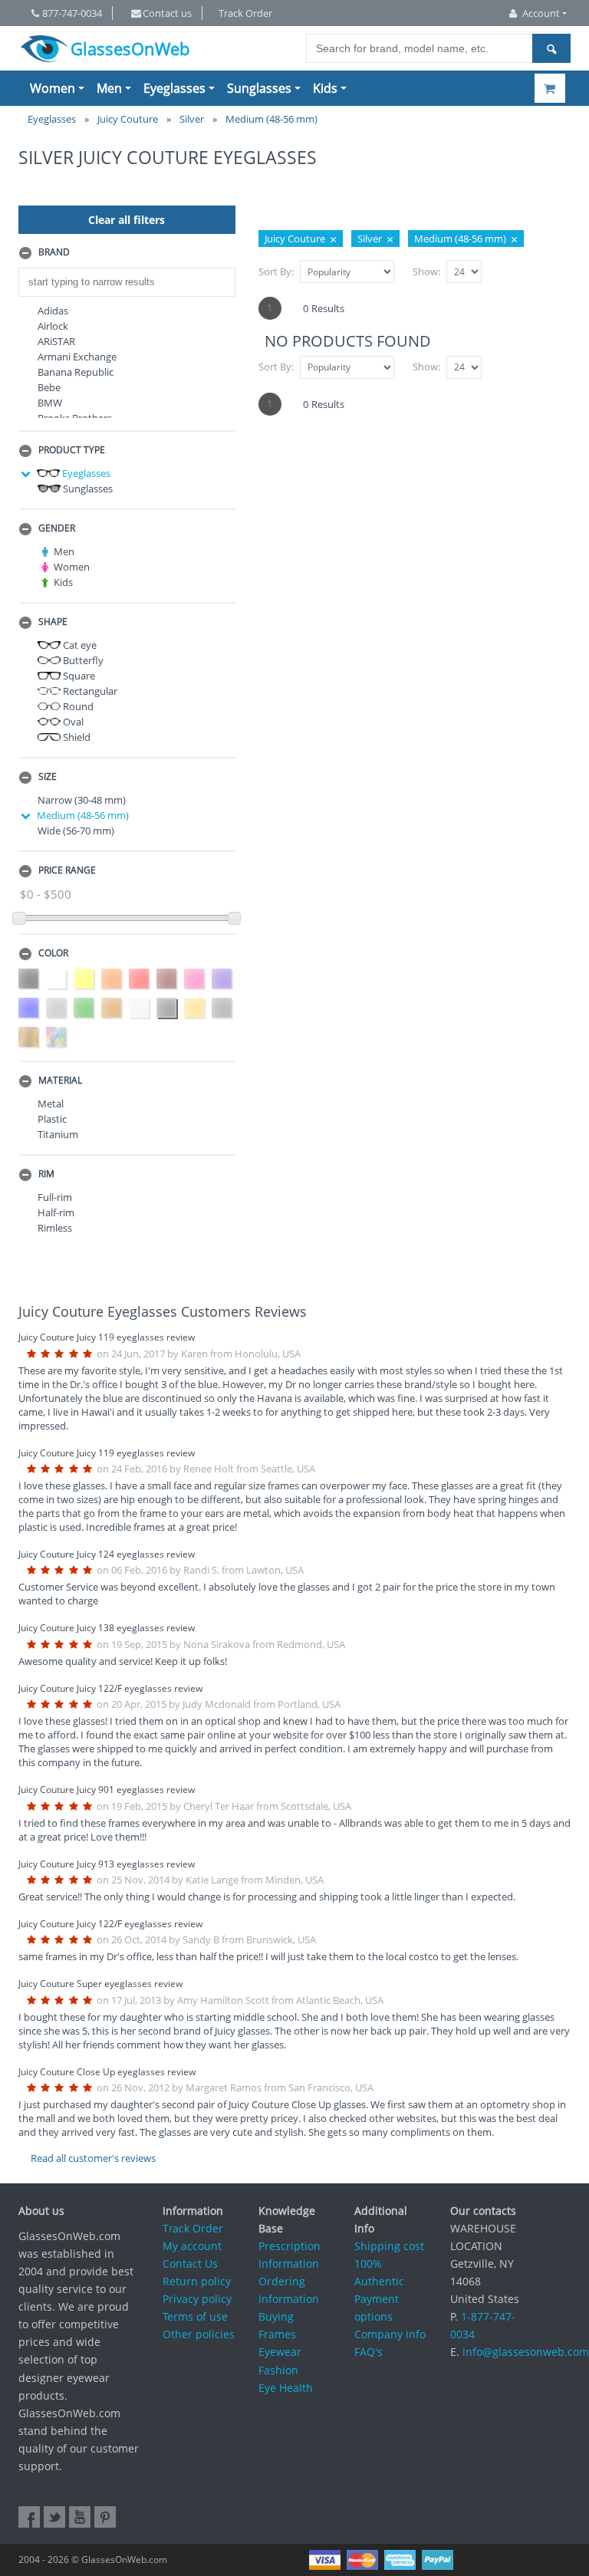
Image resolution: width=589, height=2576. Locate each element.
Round (77, 706)
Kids (325, 88)
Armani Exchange (77, 357)
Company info (390, 2334)
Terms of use (195, 2316)
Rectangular (89, 691)
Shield (76, 737)
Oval (72, 722)
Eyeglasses (174, 88)
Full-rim (55, 1197)
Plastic (52, 1119)
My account (192, 2246)
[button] (127, 253)
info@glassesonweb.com (526, 2352)
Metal (51, 1104)
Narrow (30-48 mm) (82, 800)
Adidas (53, 311)
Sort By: (276, 271)
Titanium (58, 1134)
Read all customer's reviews (93, 2158)
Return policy (197, 2281)
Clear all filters (127, 220)
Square (78, 676)
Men (109, 88)
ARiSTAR (56, 341)
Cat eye (79, 645)
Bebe (49, 387)
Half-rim (56, 1212)
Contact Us (190, 2263)
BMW (50, 403)
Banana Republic (76, 372)
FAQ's (369, 2352)
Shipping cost (389, 2246)
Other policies (199, 2334)
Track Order (245, 13)
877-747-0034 (72, 13)
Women (53, 88)
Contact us (167, 13)
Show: (426, 271)
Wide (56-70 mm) (76, 831)
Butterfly (82, 660)
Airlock (53, 326)
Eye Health (286, 2388)
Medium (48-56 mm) (83, 815)
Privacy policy (197, 2299)
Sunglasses (259, 88)
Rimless (55, 1228)
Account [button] (541, 13)
